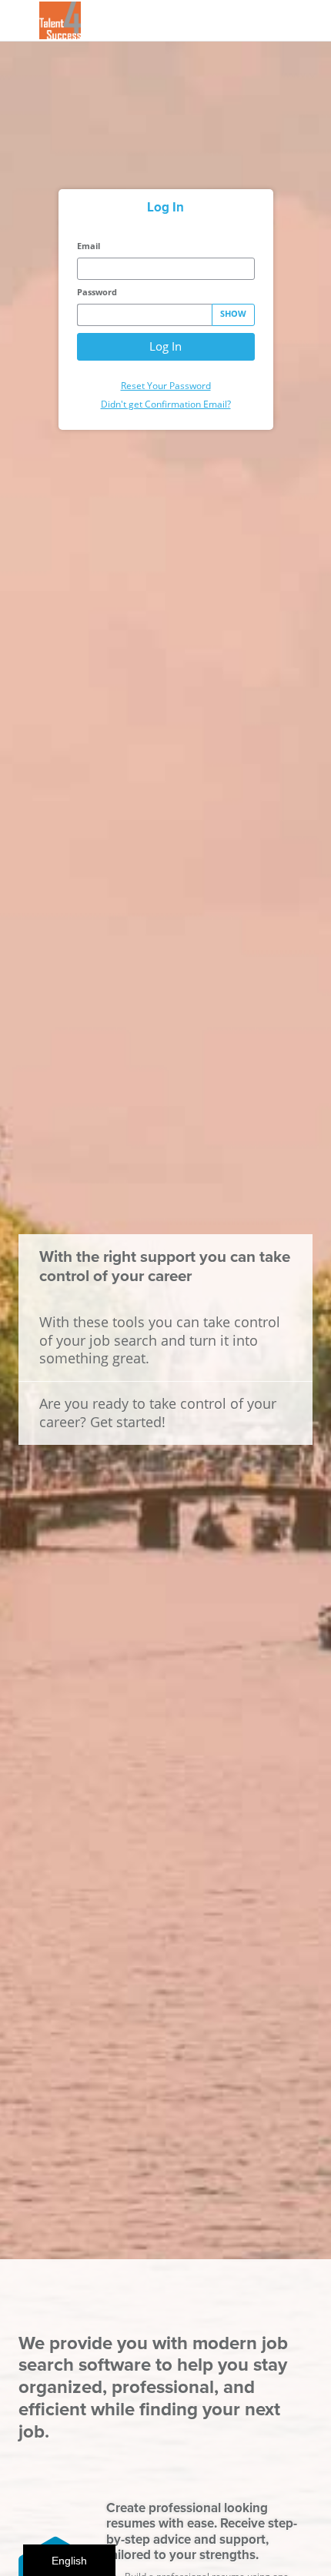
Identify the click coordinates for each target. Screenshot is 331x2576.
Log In (165, 346)
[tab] (166, 207)
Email (89, 246)
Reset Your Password (166, 386)
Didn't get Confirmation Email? (166, 404)
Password (97, 292)
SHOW (233, 314)
